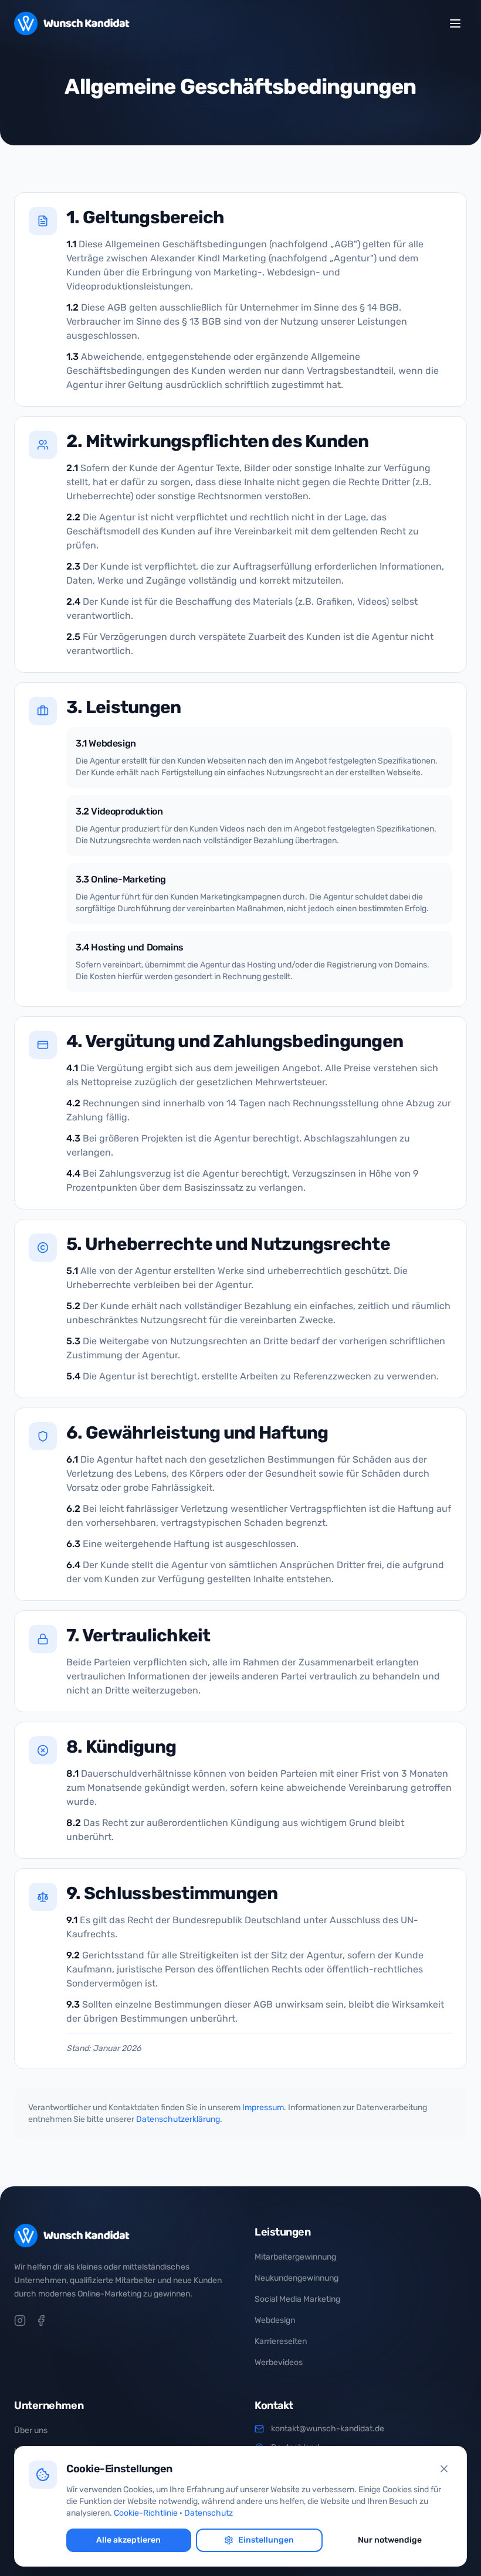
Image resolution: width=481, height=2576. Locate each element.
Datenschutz (209, 2513)
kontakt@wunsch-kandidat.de (328, 2429)
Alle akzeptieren (128, 2540)
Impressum (263, 2108)
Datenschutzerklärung (178, 2119)
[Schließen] (444, 2469)
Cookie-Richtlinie (146, 2513)
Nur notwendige (390, 2540)
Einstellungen (266, 2540)
